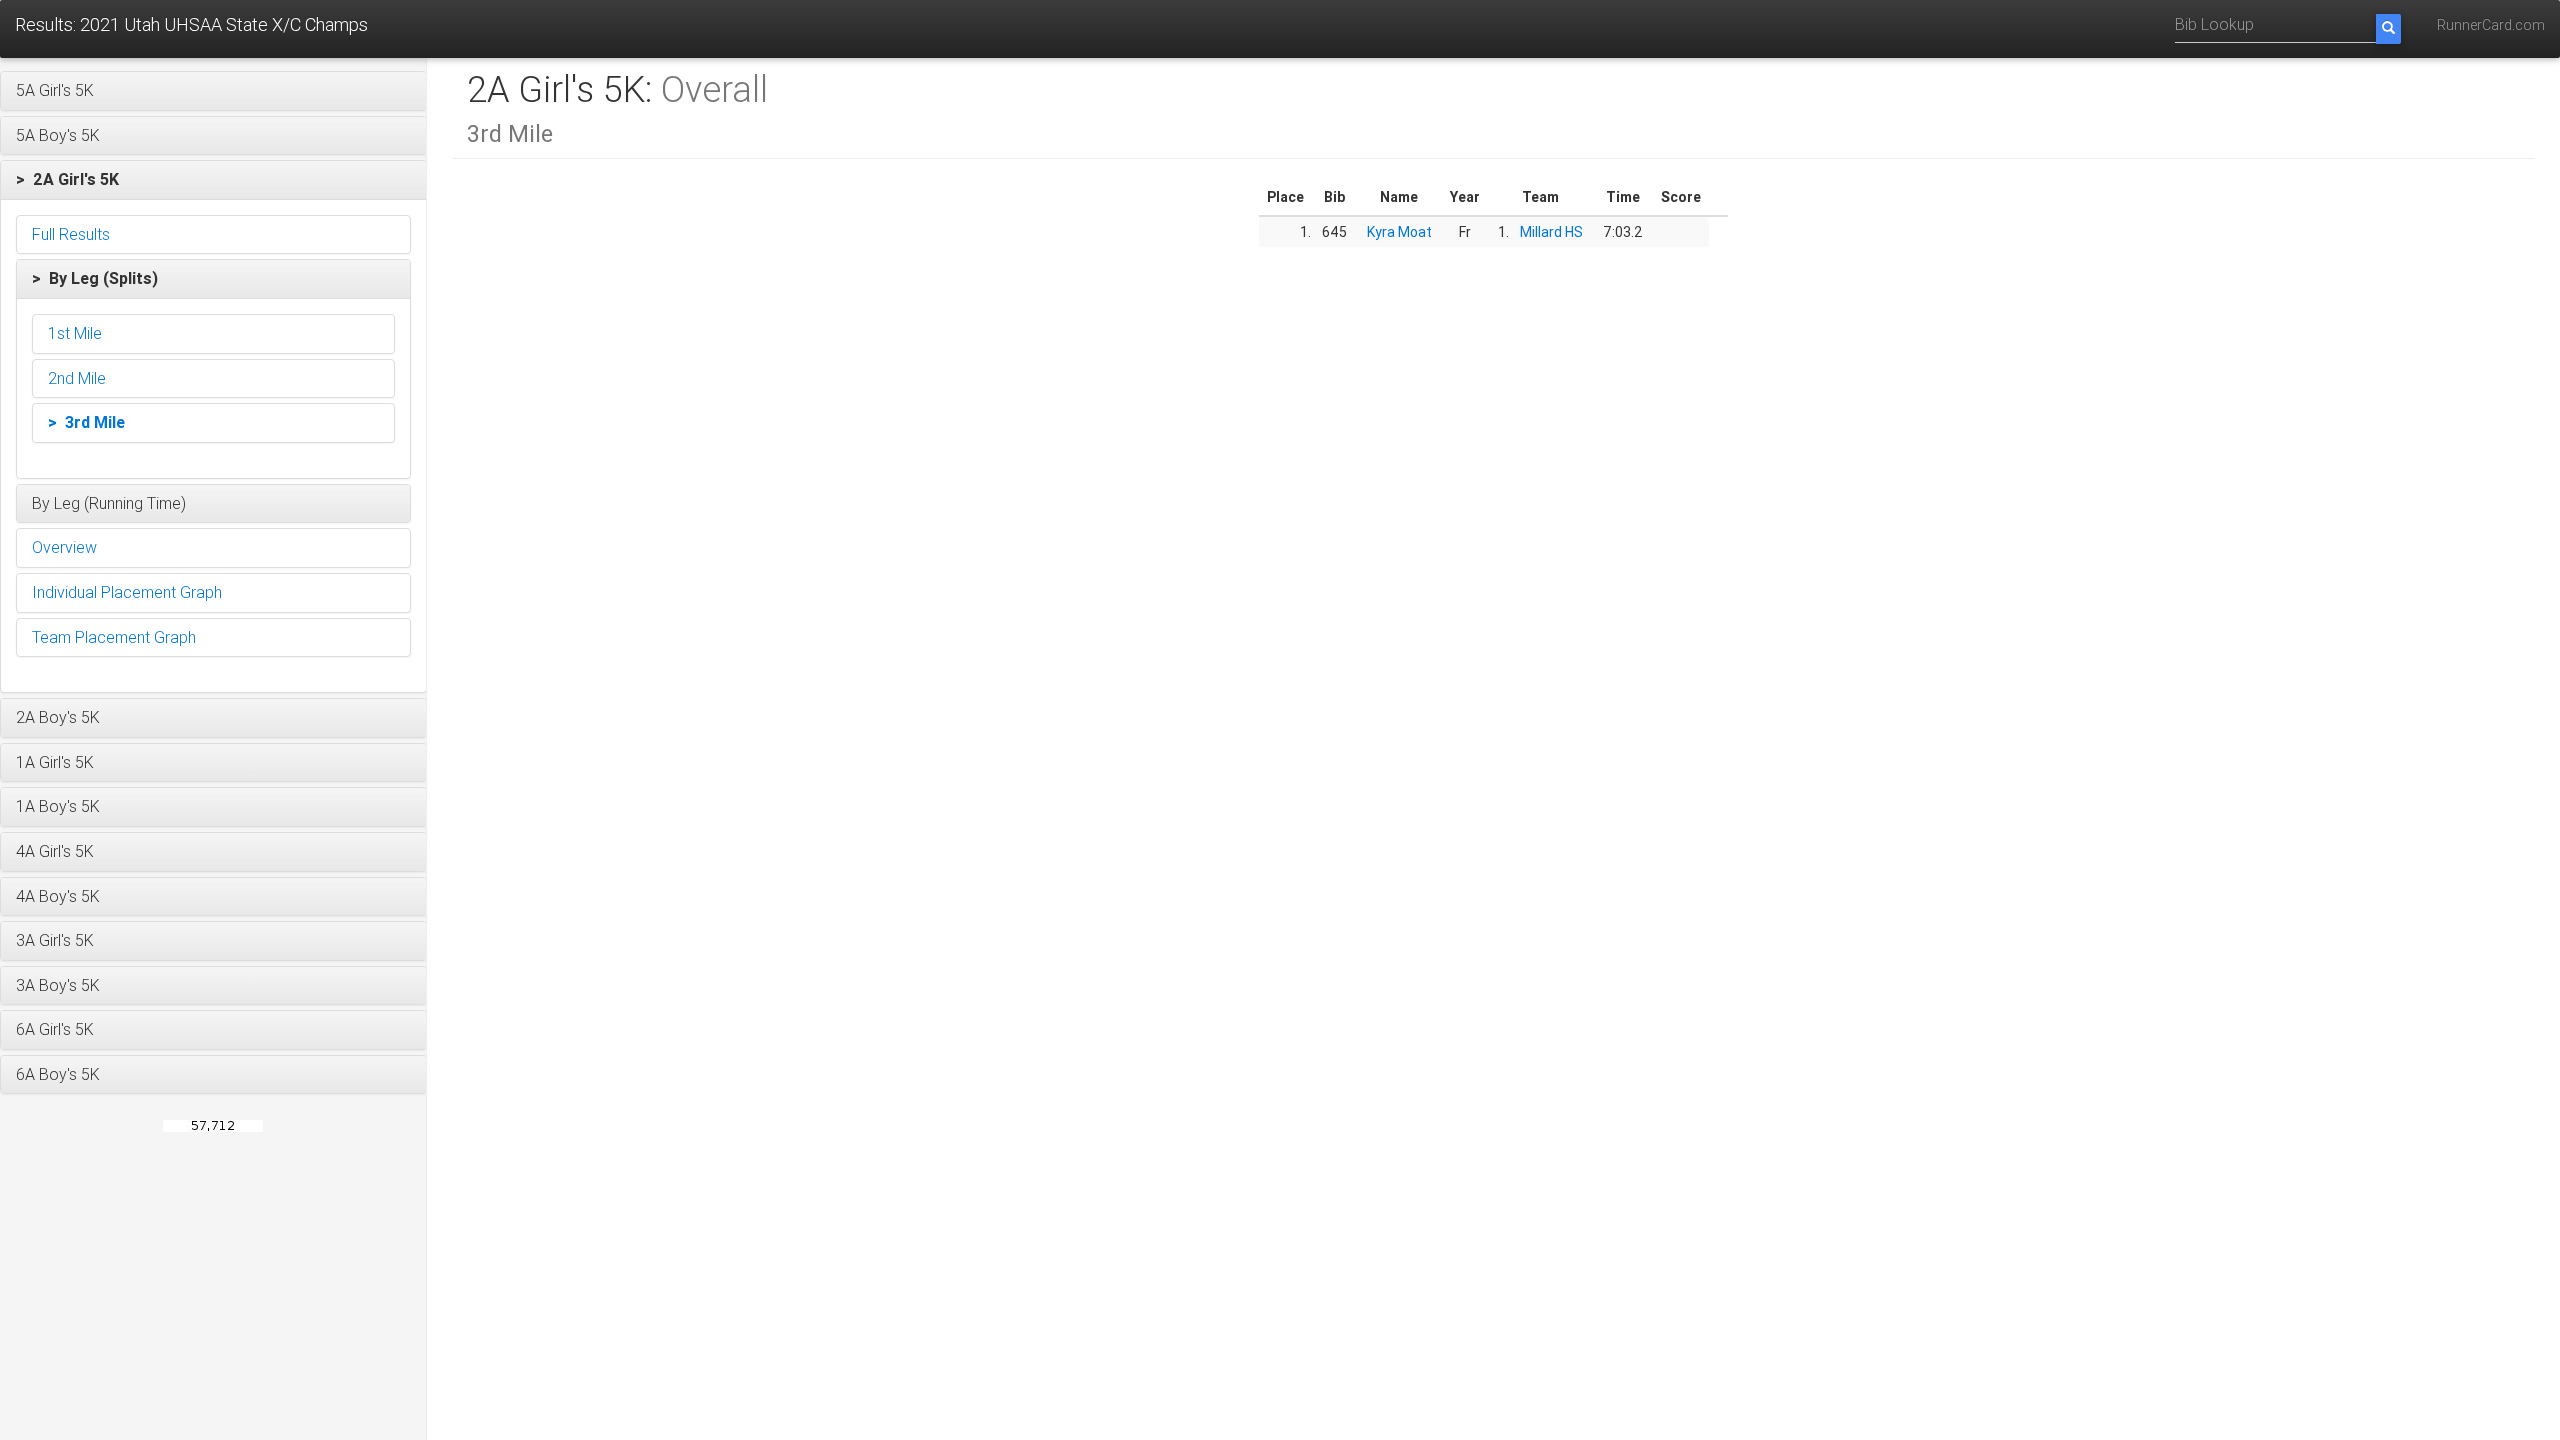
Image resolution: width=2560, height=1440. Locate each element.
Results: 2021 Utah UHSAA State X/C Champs (191, 24)
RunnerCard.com (2491, 25)
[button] (213, 91)
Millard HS (1551, 232)
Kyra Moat (1399, 232)
